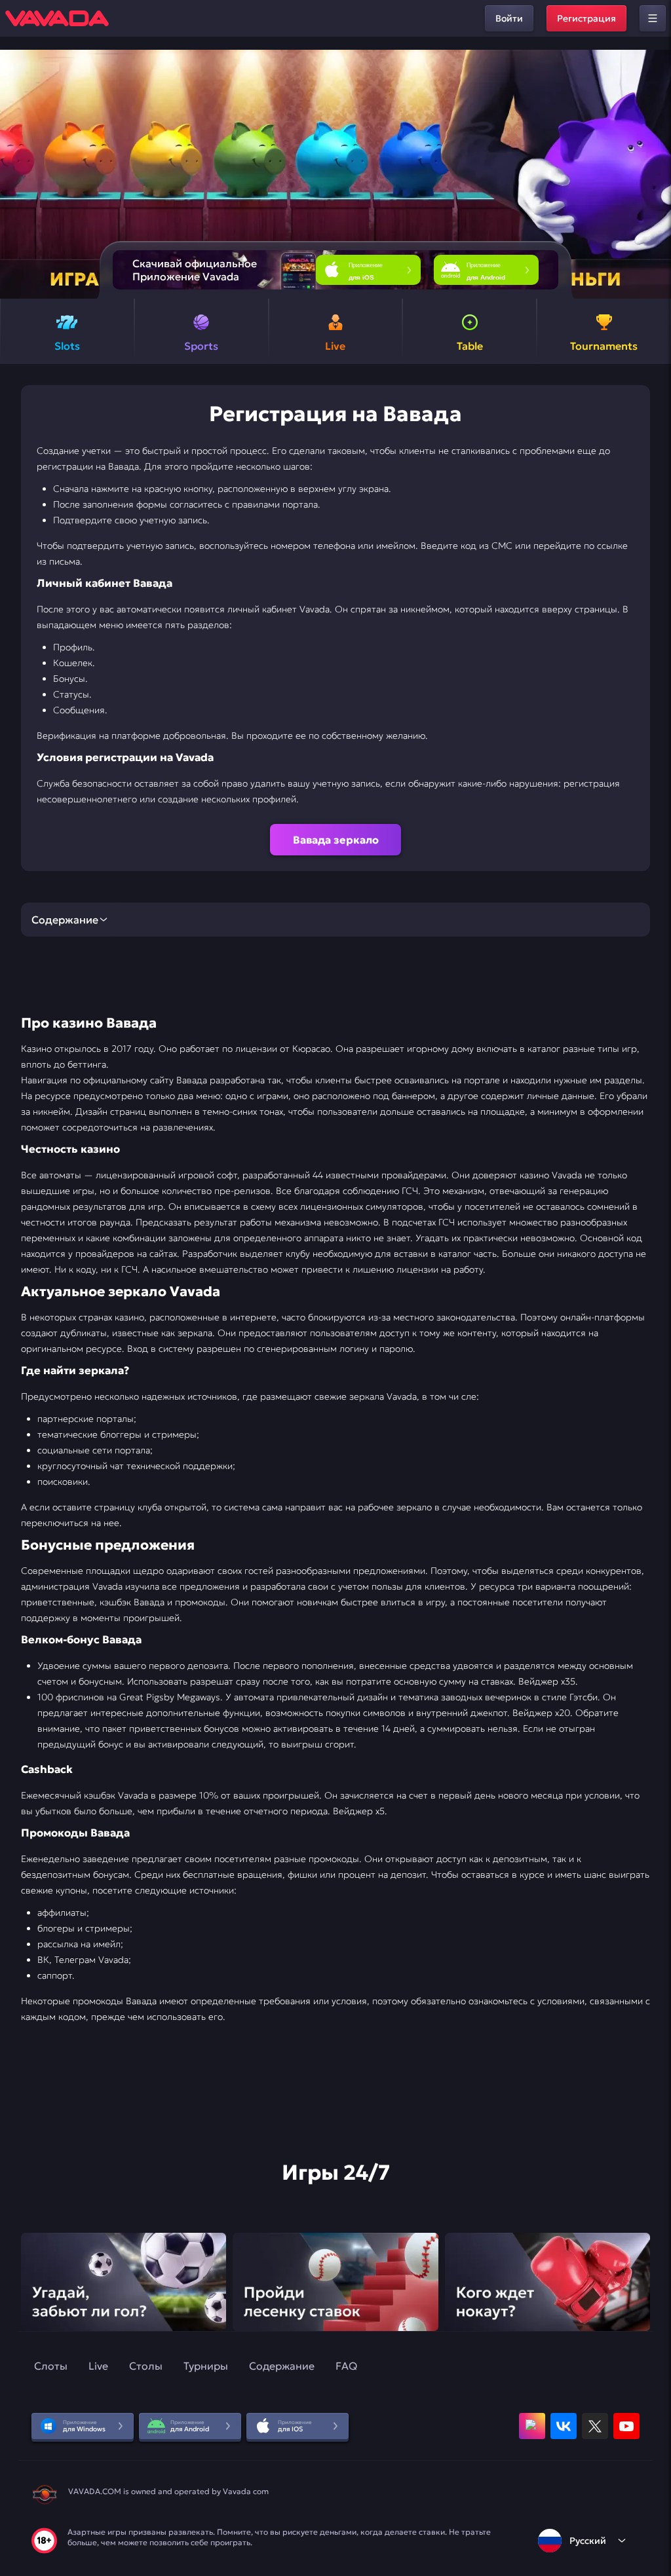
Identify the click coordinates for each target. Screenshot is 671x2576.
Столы (146, 2366)
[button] (656, 174)
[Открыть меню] (653, 18)
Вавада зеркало (336, 840)
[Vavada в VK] (564, 2426)
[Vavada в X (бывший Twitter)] (595, 2426)
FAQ (346, 2366)
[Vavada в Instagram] (532, 2426)
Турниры (206, 2366)
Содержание (282, 2366)
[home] (57, 18)
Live (98, 2366)
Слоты (51, 2366)
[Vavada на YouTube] (626, 2426)
